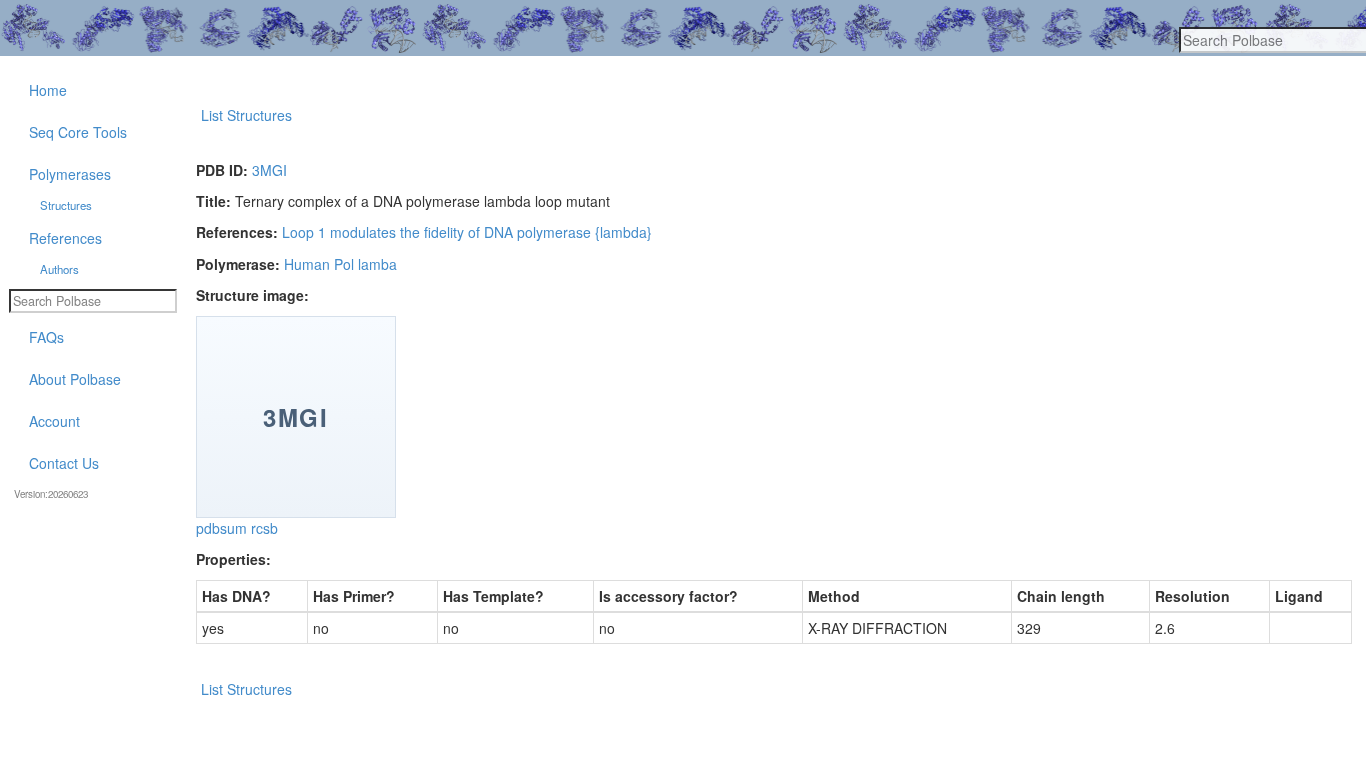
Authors (59, 269)
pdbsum (221, 528)
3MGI (269, 170)
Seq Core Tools (78, 132)
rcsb (264, 528)
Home (48, 90)
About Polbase (75, 379)
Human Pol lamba (340, 264)
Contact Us (64, 463)
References (65, 238)
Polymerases (70, 174)
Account (54, 421)
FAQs (46, 337)
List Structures (246, 115)
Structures (66, 205)
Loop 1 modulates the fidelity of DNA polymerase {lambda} (467, 232)
